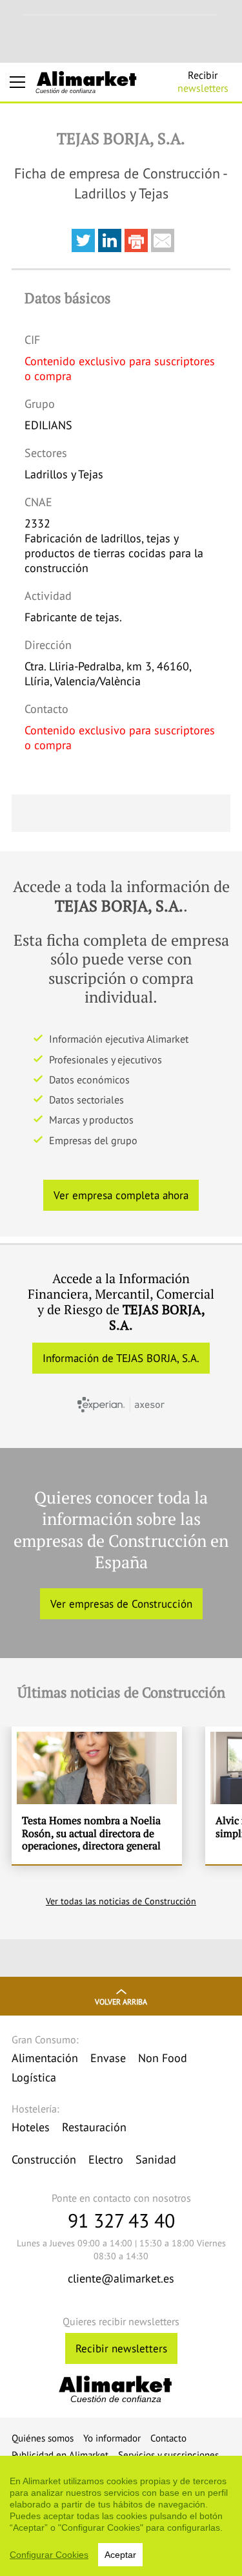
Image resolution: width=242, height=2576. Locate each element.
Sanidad (156, 2159)
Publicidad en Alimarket (60, 2455)
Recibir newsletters (121, 2348)
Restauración (94, 2127)
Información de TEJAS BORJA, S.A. (121, 1358)
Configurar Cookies (49, 2555)
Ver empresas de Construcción (121, 1604)
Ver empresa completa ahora (121, 1195)
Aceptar (120, 2555)
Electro (106, 2159)
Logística (34, 2077)
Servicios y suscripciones (168, 2455)
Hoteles (31, 2127)
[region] (121, 2516)
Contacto (168, 2438)
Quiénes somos (43, 2438)
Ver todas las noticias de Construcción (121, 1901)
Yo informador (112, 2438)
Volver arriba (121, 2002)
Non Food (163, 2058)
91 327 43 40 (121, 2220)
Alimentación (45, 2058)
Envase (108, 2058)
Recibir (203, 81)
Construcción (44, 2159)
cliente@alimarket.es (121, 2278)
